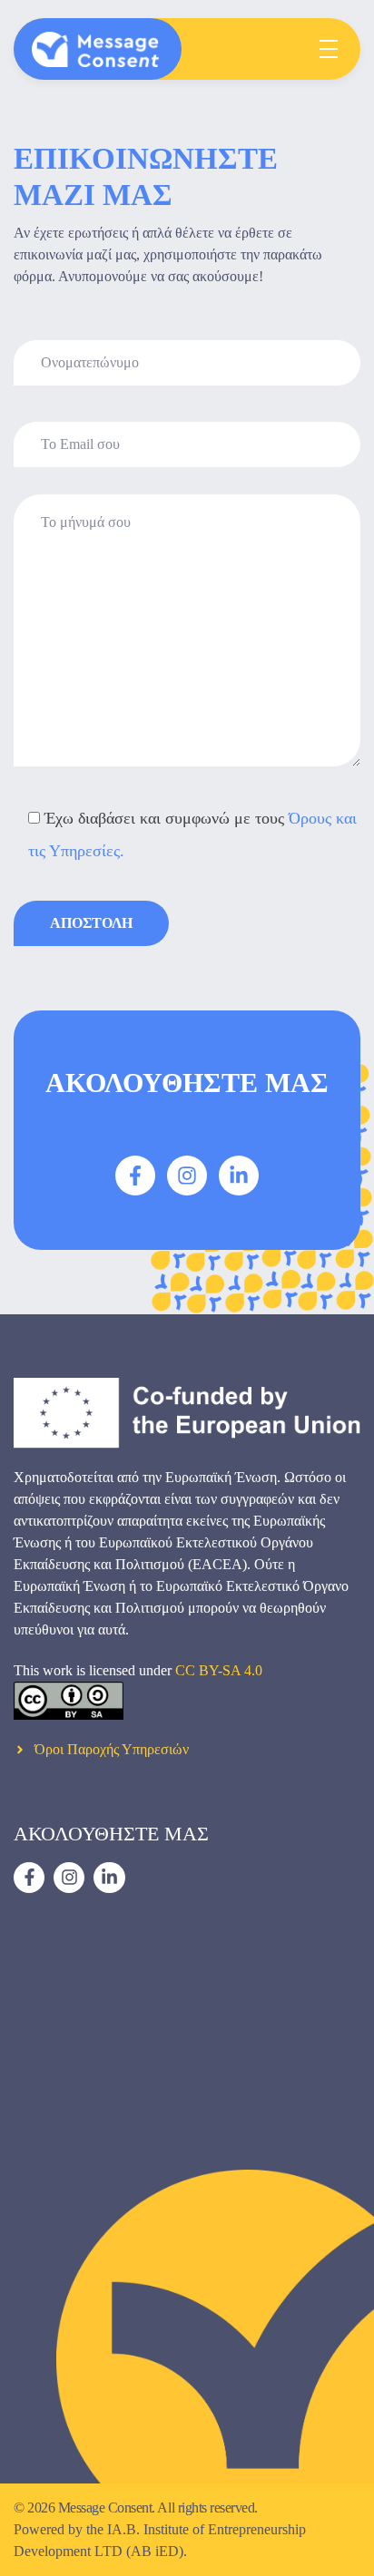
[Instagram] (187, 1176)
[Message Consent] (95, 49)
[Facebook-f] (135, 1176)
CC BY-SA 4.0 (219, 1670)
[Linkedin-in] (239, 1176)
